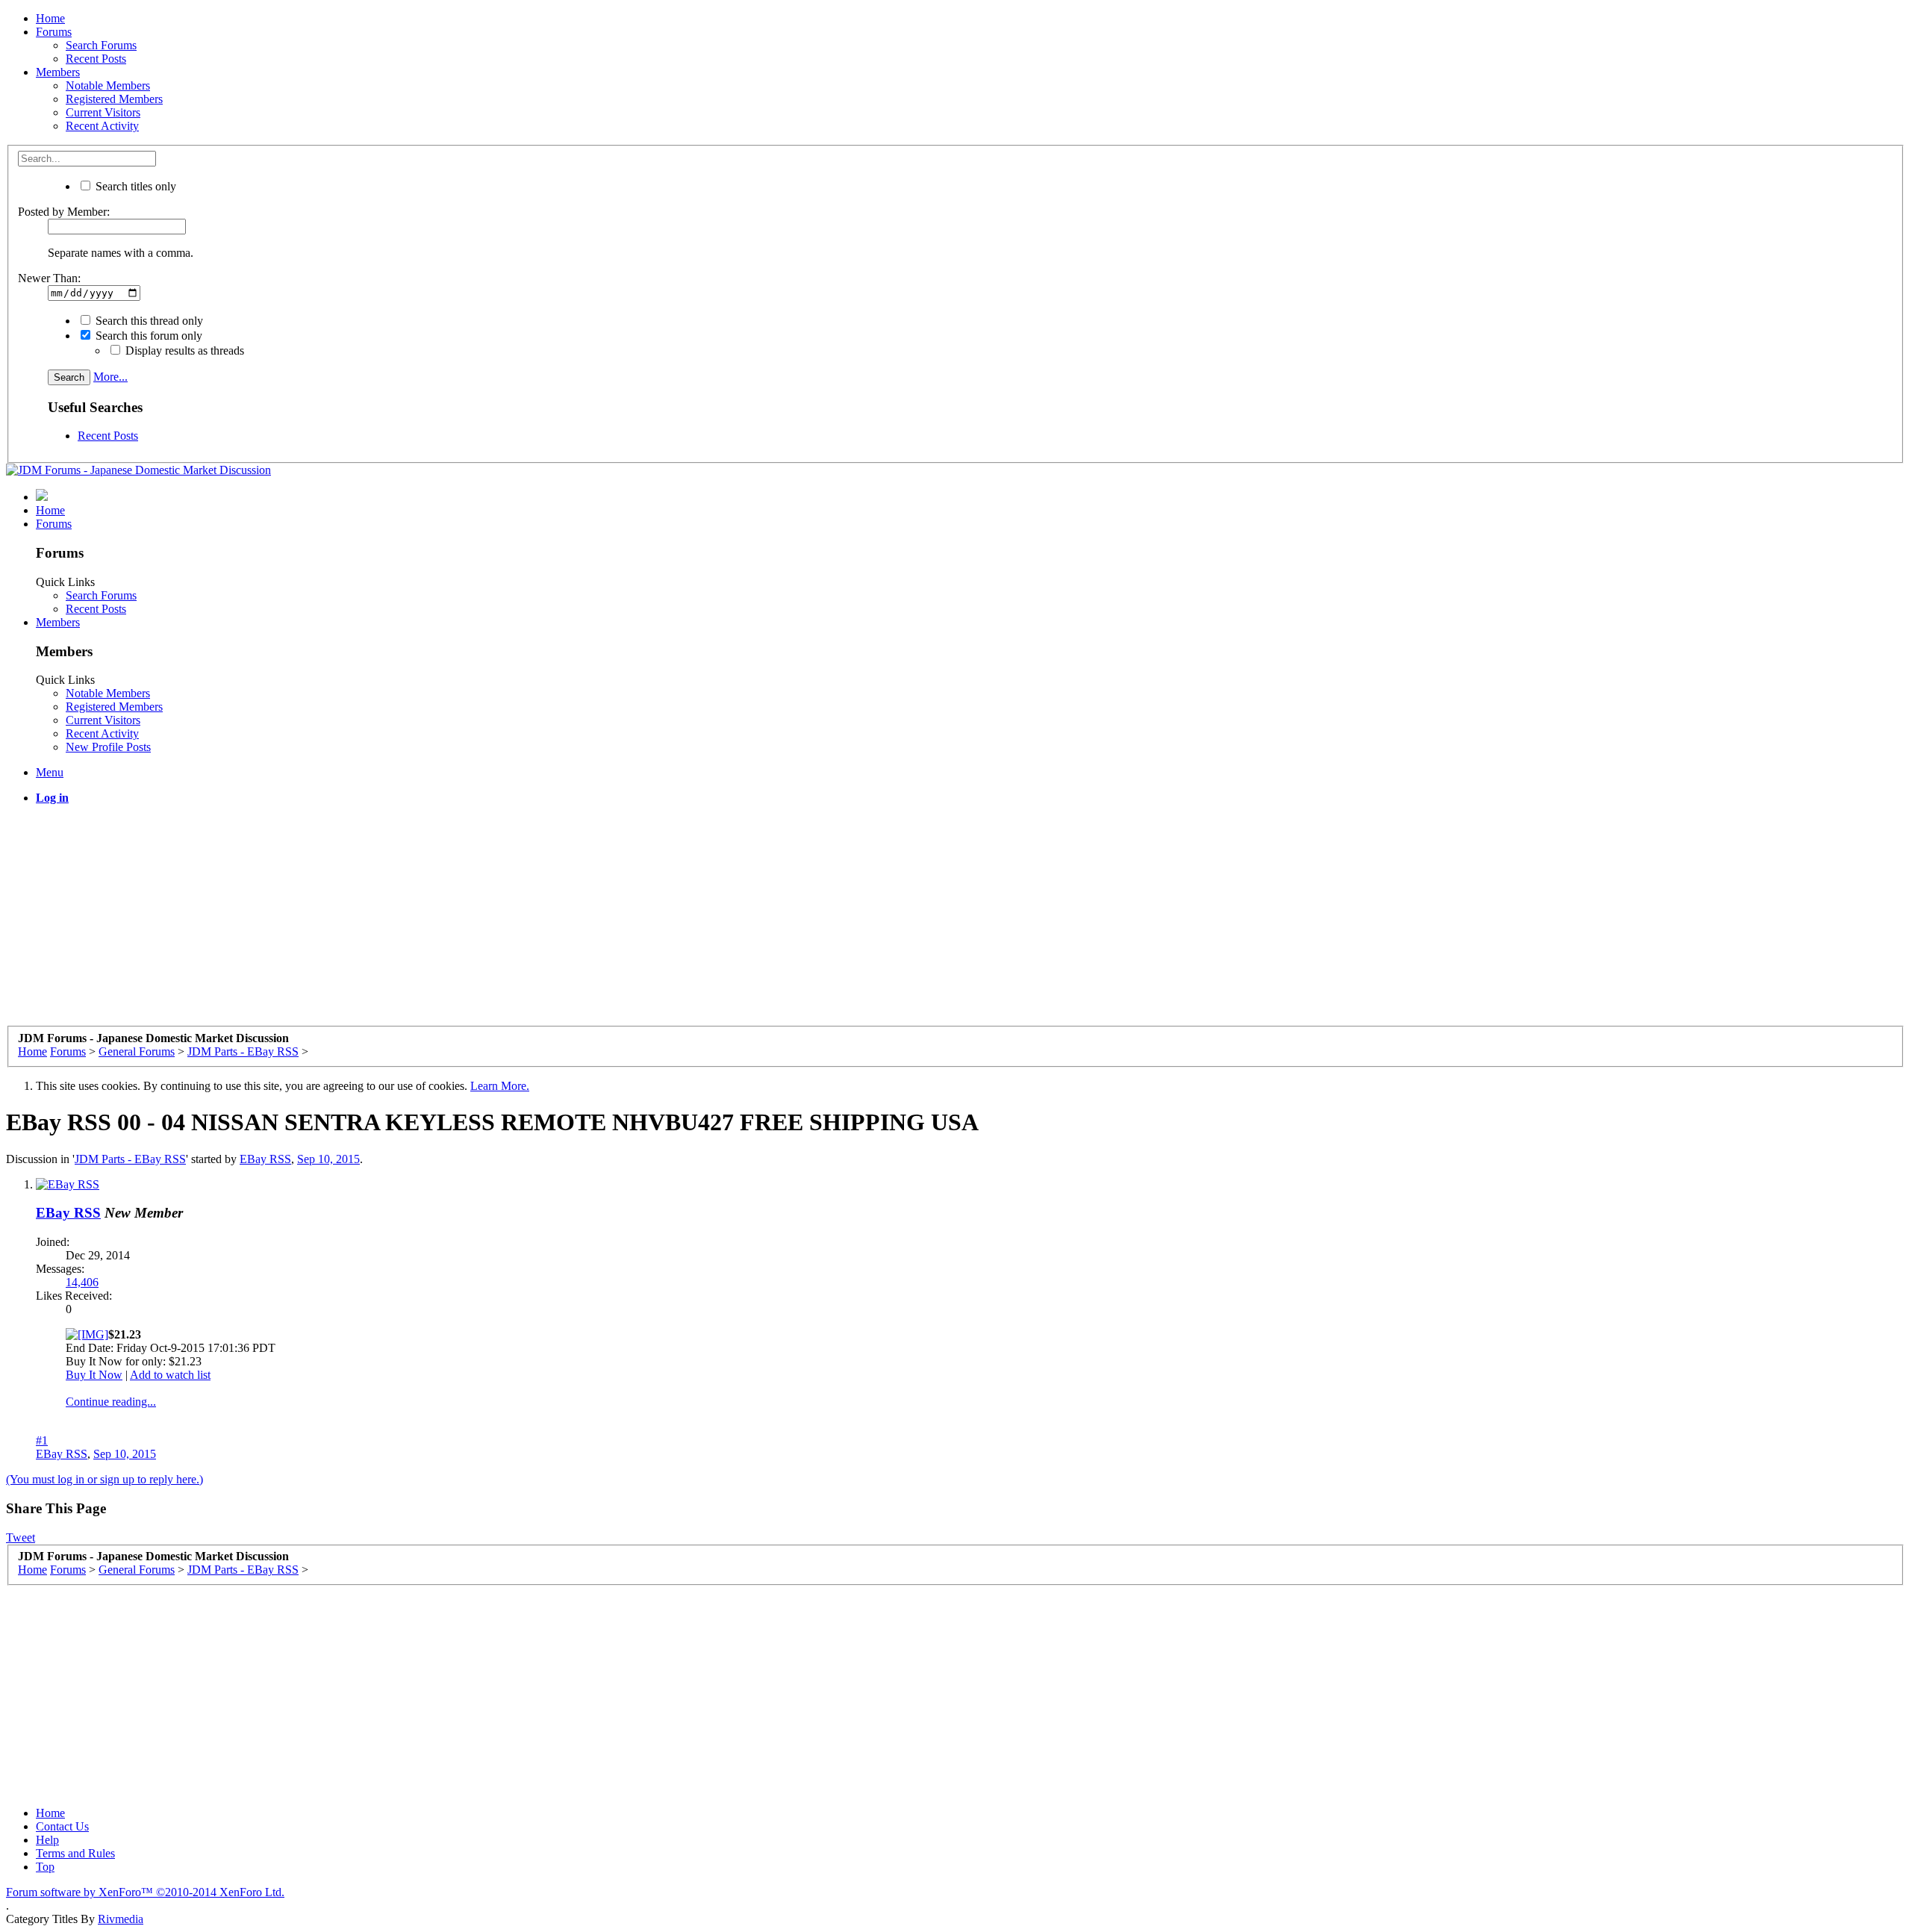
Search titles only (134, 186)
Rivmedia (121, 1919)
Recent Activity (102, 126)
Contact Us (62, 1826)
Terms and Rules (75, 1853)
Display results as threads (183, 350)
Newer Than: (49, 278)
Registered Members (114, 99)
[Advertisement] (454, 921)
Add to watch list (170, 1375)
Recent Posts (96, 59)
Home (50, 18)
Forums (54, 32)
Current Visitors (103, 112)
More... (110, 377)
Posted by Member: (64, 212)
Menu (50, 772)
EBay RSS (265, 1159)
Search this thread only (148, 321)
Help (47, 1840)
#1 (42, 1440)
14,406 (82, 1282)
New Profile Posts (108, 747)
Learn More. (500, 1086)
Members (58, 72)
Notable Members (108, 85)
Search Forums (101, 45)
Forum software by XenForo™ (145, 1892)
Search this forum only (147, 336)
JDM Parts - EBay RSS (130, 1159)
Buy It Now (94, 1375)
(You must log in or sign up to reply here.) (105, 1479)
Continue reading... (111, 1402)
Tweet (21, 1537)
